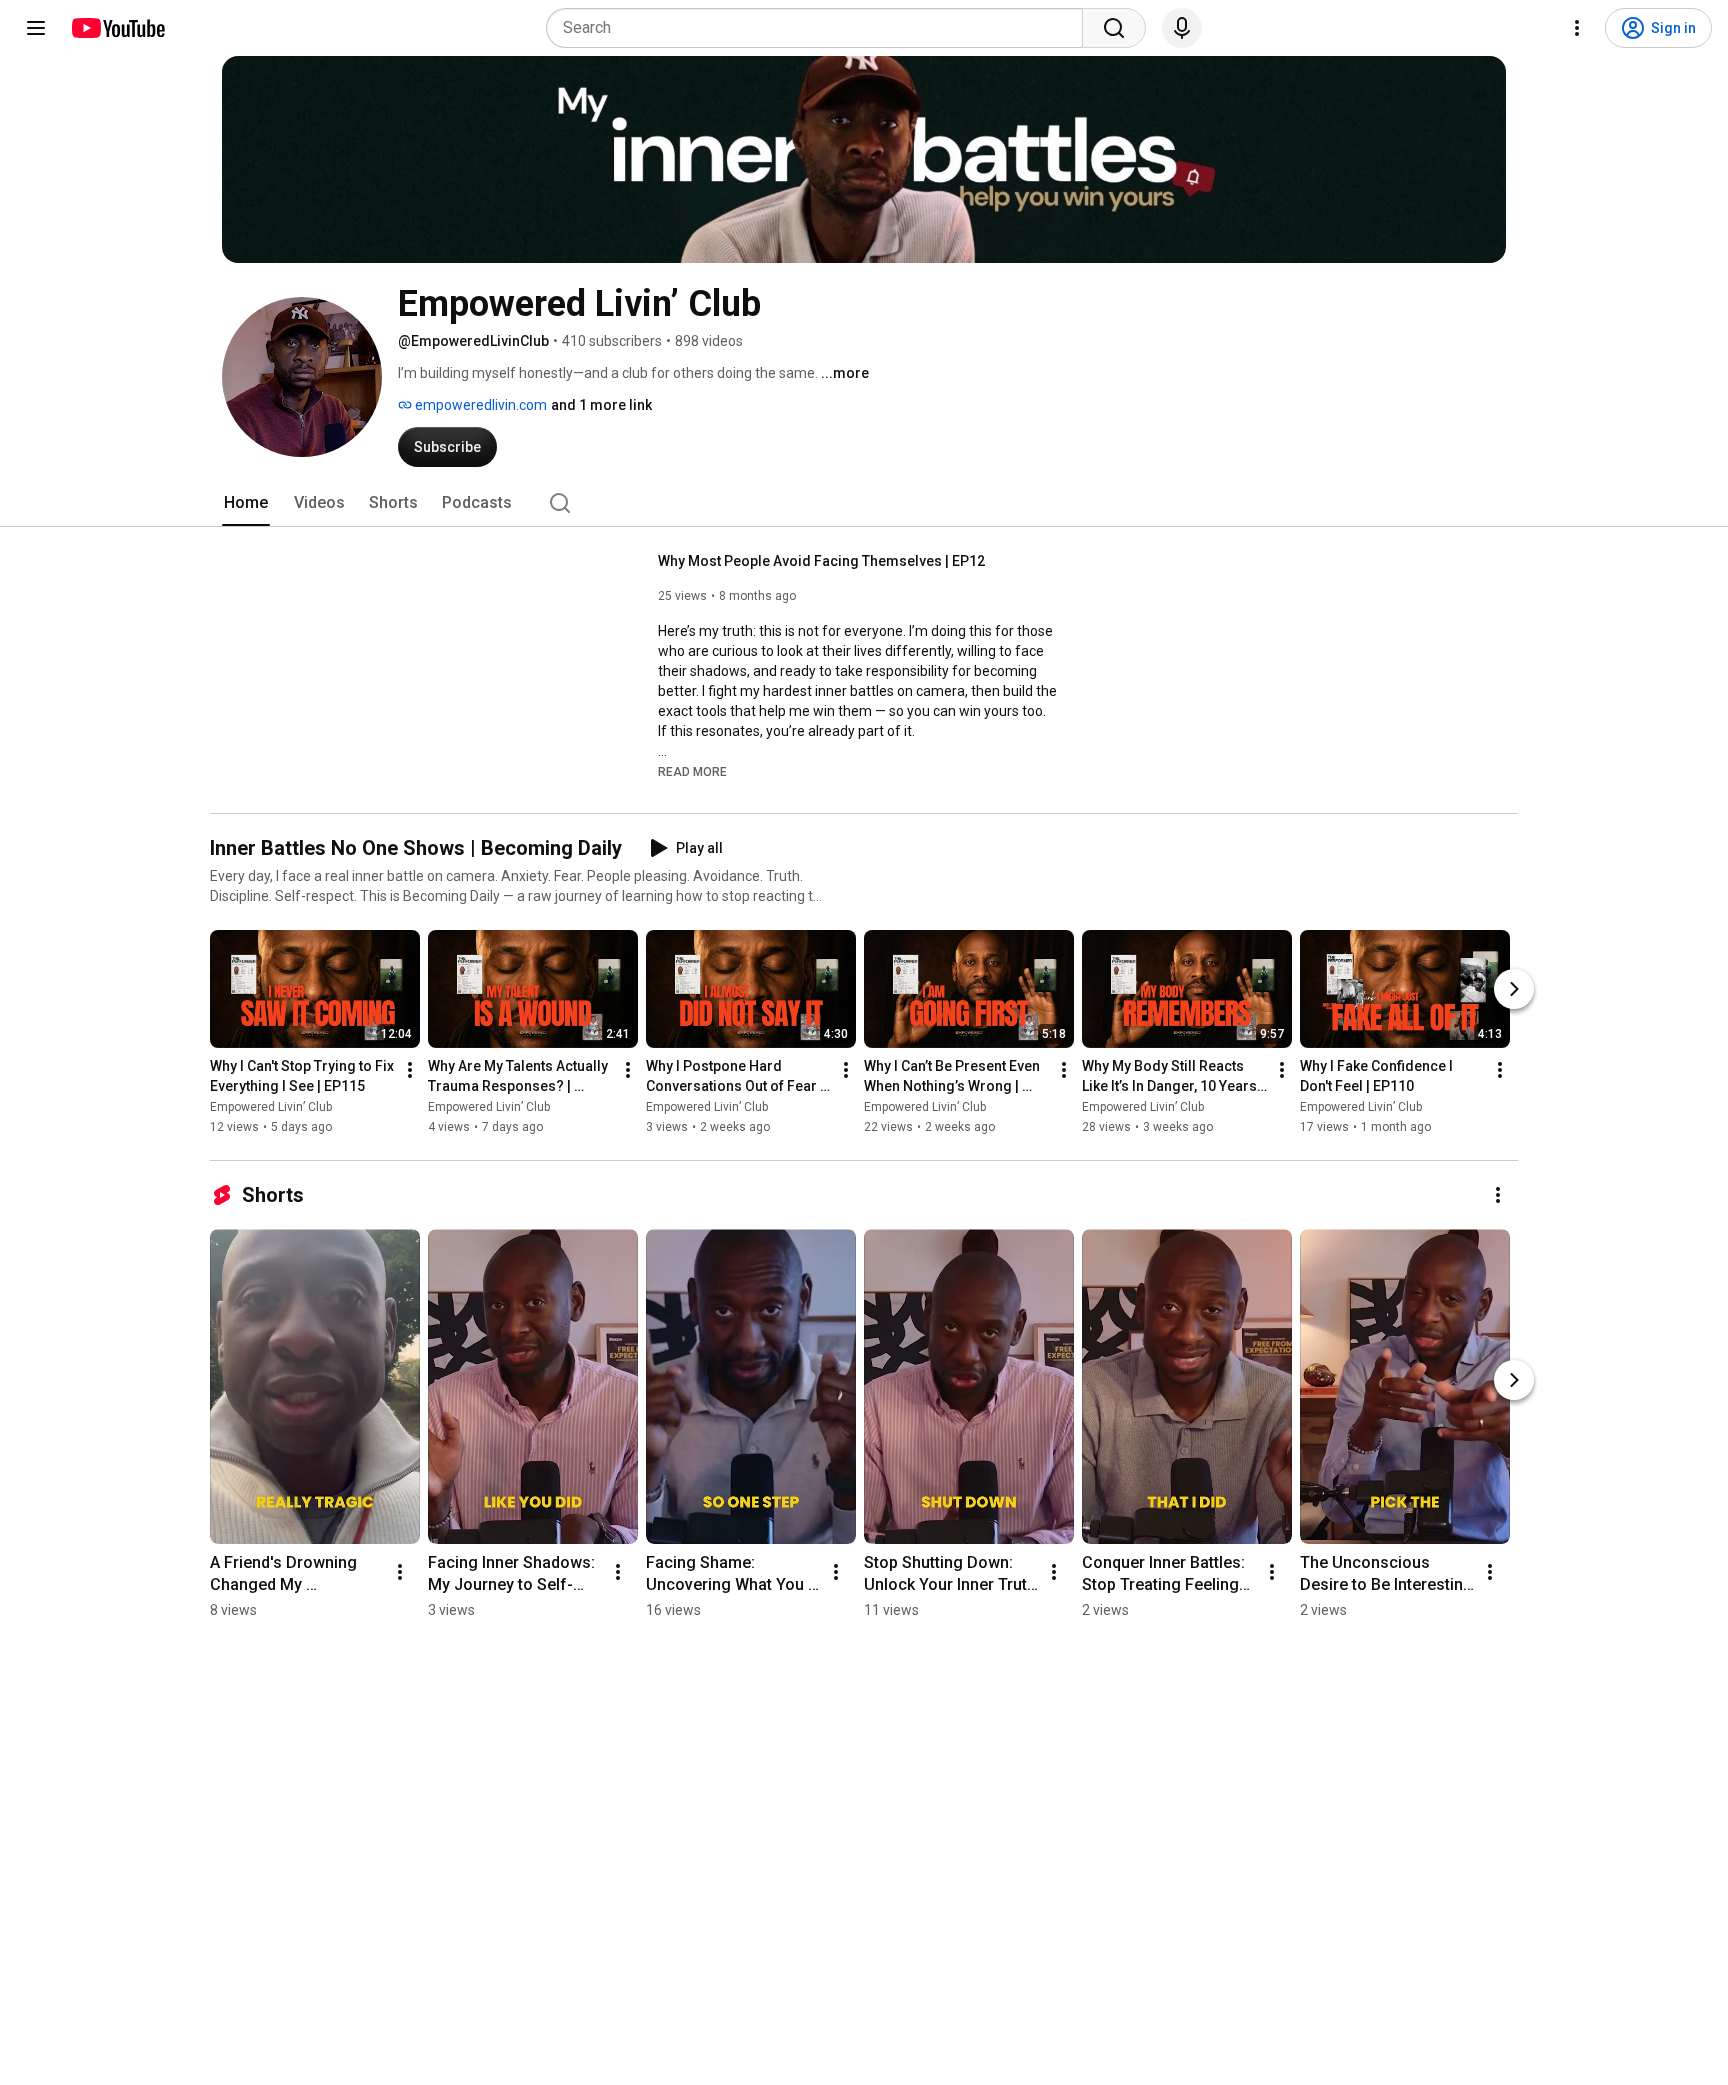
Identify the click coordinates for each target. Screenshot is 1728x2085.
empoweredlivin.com (479, 405)
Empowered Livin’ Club (271, 1107)
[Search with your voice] (1182, 28)
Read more (692, 772)
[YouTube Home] (117, 28)
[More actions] (410, 1070)
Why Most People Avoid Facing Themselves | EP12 (821, 561)
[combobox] (820, 28)
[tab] (246, 503)
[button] (692, 771)
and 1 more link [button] (601, 405)
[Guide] (36, 28)
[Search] (1114, 28)
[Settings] (1577, 28)
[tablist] (864, 503)
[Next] (1514, 989)
